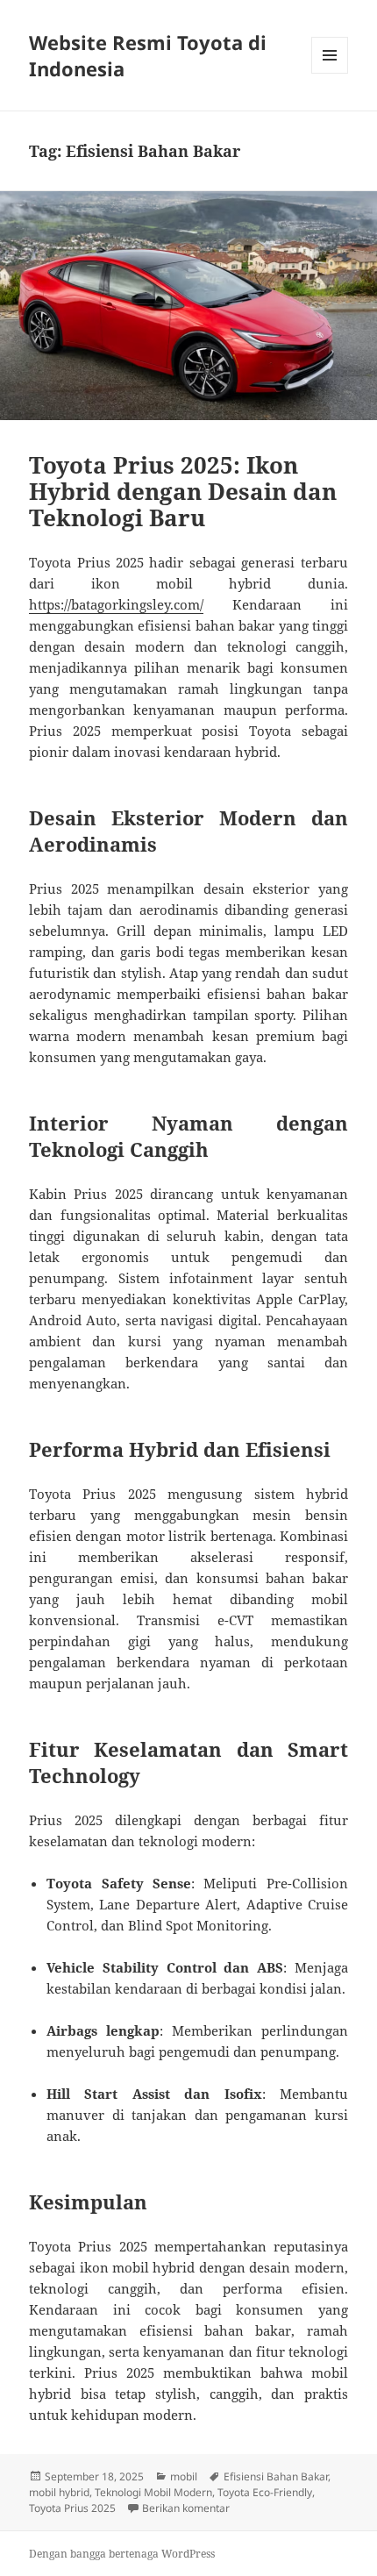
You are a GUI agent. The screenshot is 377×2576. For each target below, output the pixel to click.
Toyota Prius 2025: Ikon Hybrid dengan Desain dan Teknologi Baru (183, 491)
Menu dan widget (330, 73)
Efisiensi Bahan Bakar (276, 2476)
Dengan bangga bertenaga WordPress (122, 2554)
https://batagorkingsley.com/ (116, 604)
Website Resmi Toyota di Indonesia (148, 55)
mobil (184, 2476)
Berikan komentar (186, 2508)
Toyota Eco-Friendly (265, 2492)
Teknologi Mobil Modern (153, 2492)
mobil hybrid (59, 2492)
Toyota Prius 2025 (72, 2508)
